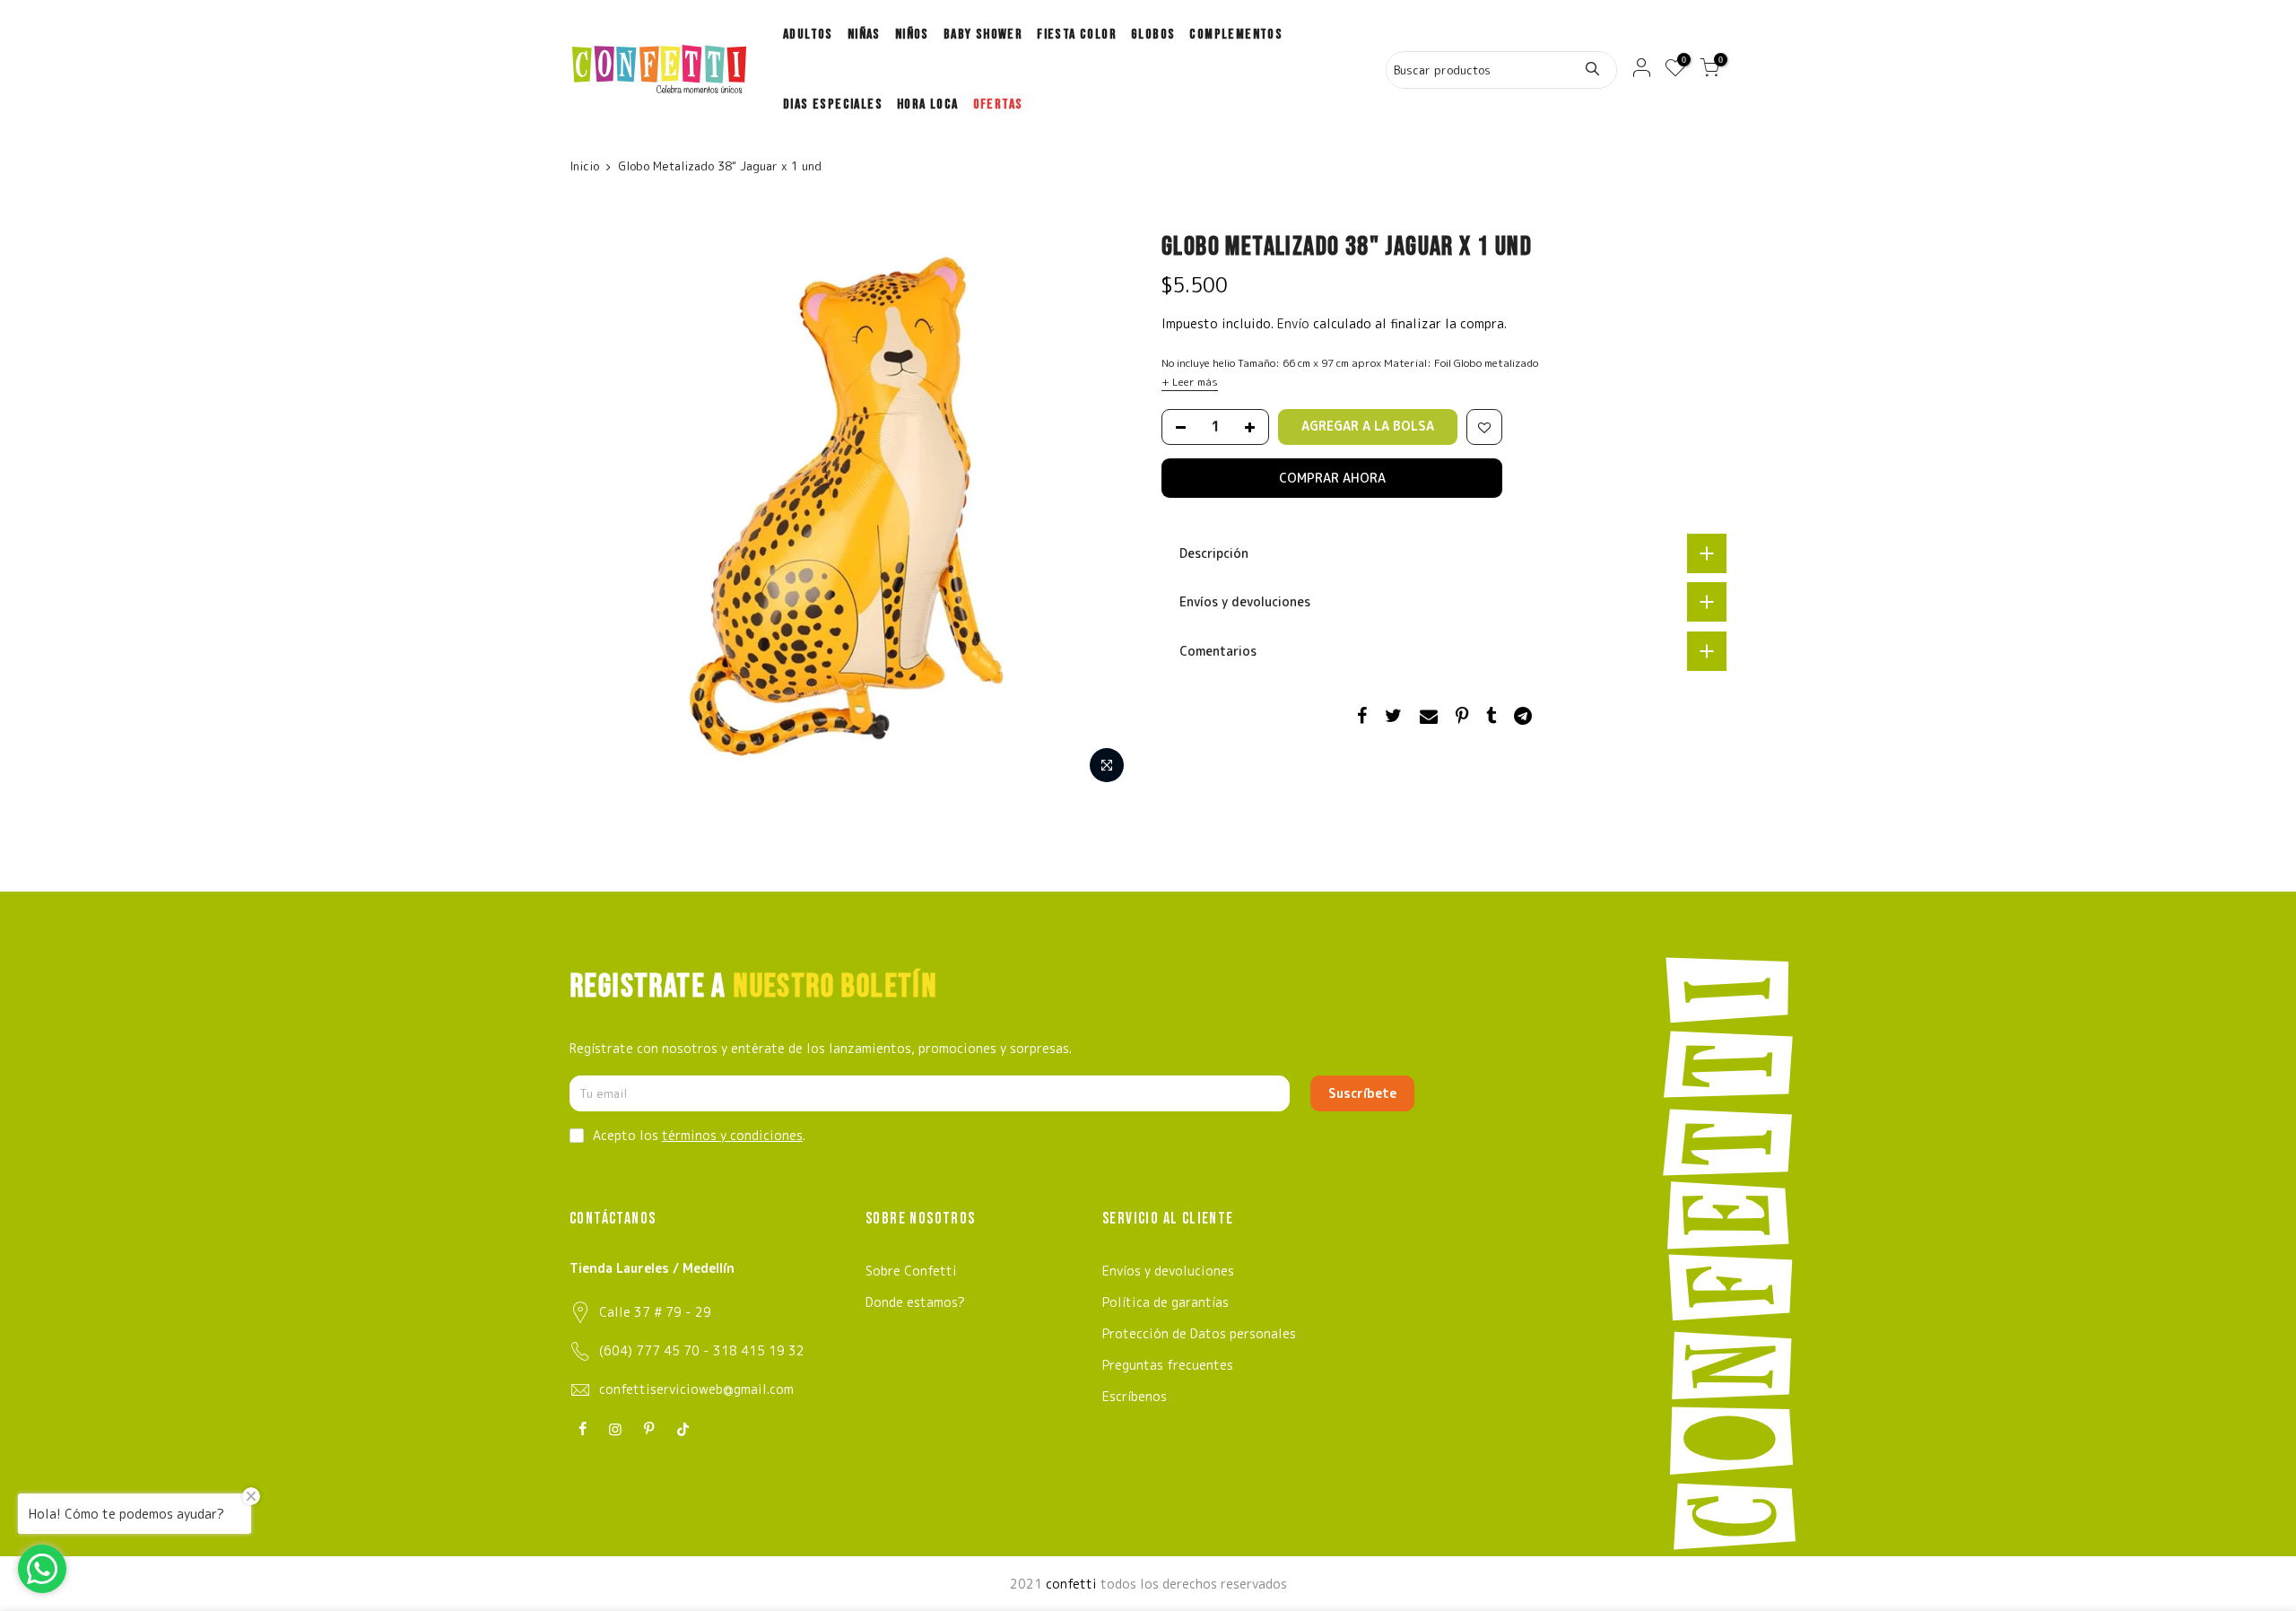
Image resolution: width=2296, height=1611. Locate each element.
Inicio (584, 166)
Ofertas (998, 104)
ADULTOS (808, 35)
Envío (1295, 323)
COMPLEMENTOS (1236, 35)
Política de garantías (1165, 1302)
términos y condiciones (732, 1135)
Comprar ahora (1332, 478)
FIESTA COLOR (1077, 35)
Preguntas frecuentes (1168, 1365)
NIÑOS (912, 35)
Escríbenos (1135, 1396)
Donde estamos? (915, 1302)
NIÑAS (864, 35)
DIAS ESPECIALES (833, 104)
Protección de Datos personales (1199, 1333)
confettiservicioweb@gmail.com (696, 1389)
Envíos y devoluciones (1168, 1271)
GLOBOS (1153, 35)
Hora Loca (928, 104)
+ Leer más (1190, 382)
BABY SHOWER (983, 35)
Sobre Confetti (911, 1271)
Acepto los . (699, 1135)
